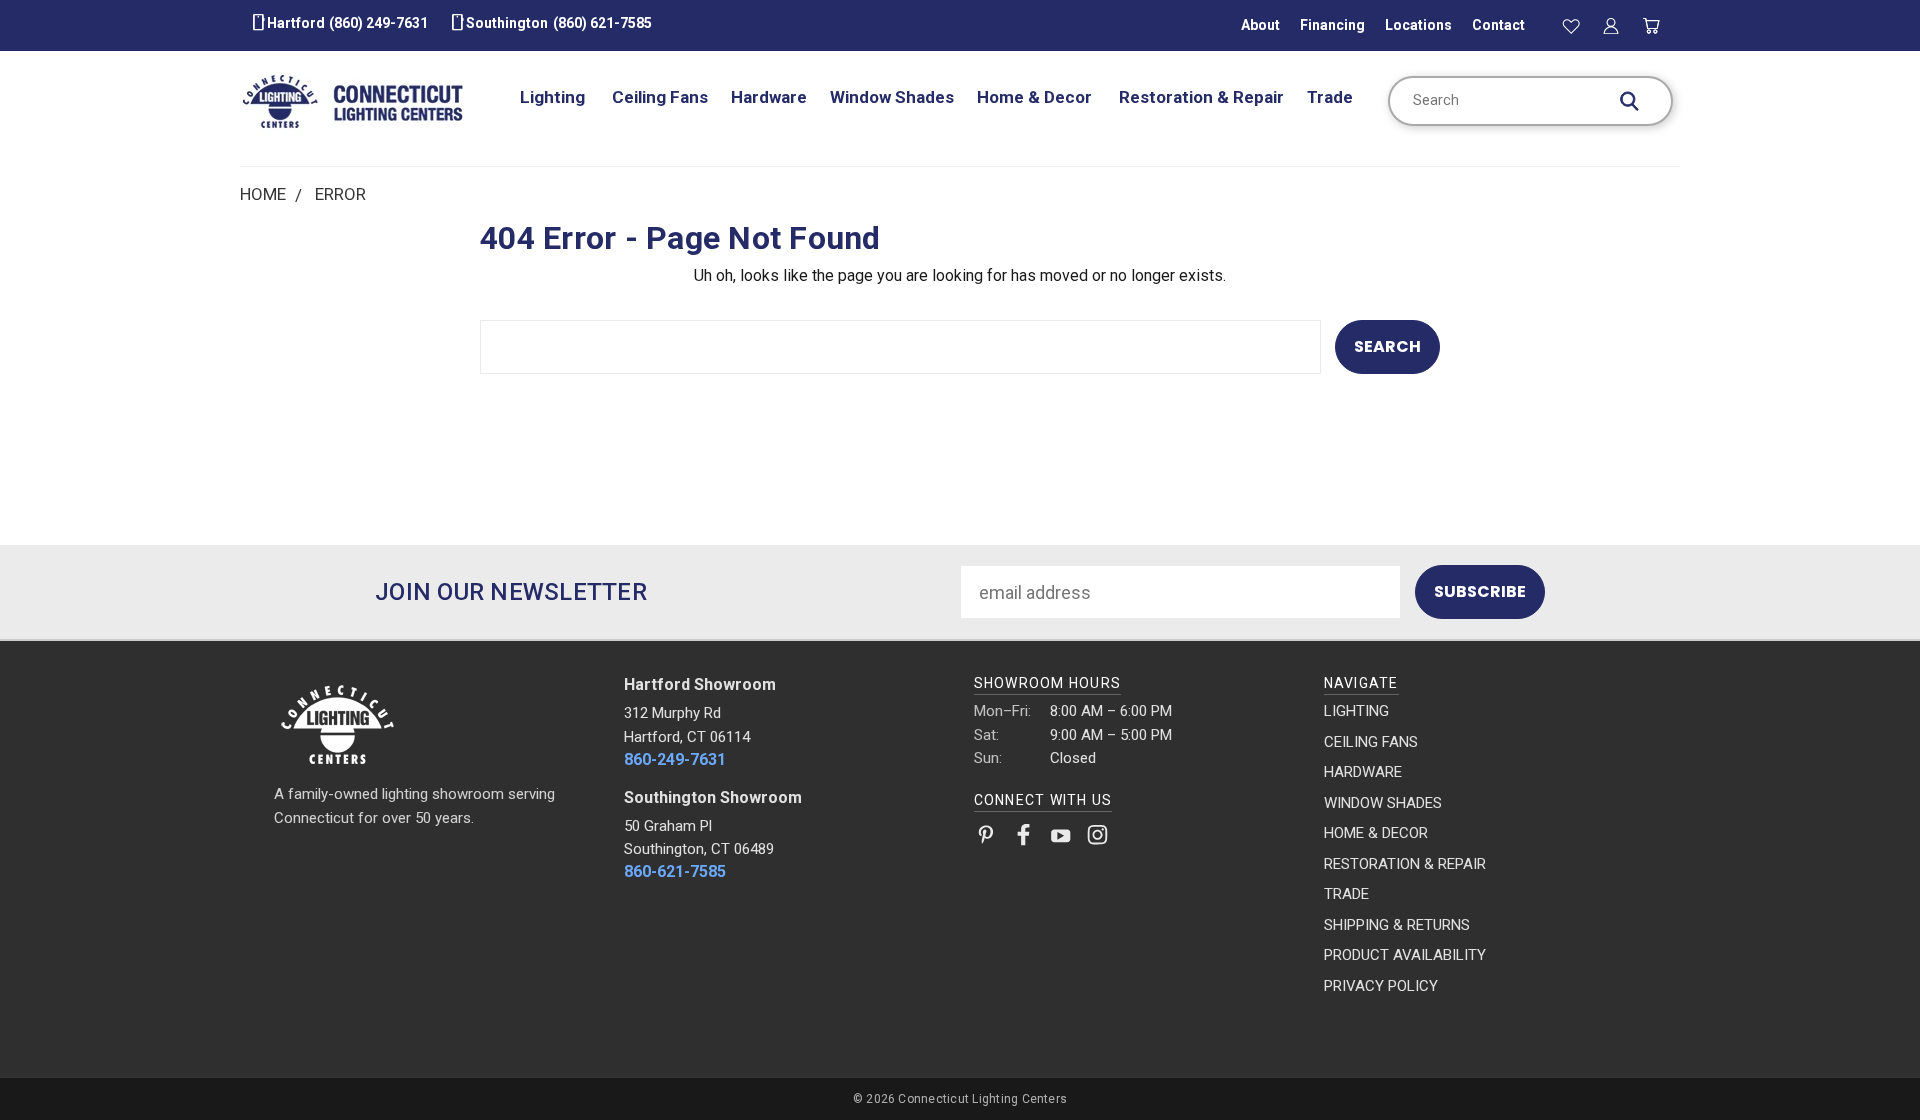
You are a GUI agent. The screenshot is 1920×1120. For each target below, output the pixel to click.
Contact (1498, 25)
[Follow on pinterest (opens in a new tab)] (986, 839)
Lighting (554, 97)
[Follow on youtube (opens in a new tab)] (1060, 839)
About (1260, 25)
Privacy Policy (1381, 986)
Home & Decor (1036, 97)
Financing (1332, 25)
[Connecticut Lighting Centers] (435, 723)
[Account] (1611, 25)
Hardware (769, 97)
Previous (1860, 1057)
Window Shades (892, 97)
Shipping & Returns (1397, 925)
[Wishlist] (1571, 25)
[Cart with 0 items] (1652, 25)
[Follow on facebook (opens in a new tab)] (1023, 839)
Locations (1418, 25)
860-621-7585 (675, 871)
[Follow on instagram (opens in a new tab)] (1097, 839)
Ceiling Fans (660, 97)
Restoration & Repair (1201, 97)
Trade (1330, 97)
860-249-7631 (675, 759)
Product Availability (1405, 955)
